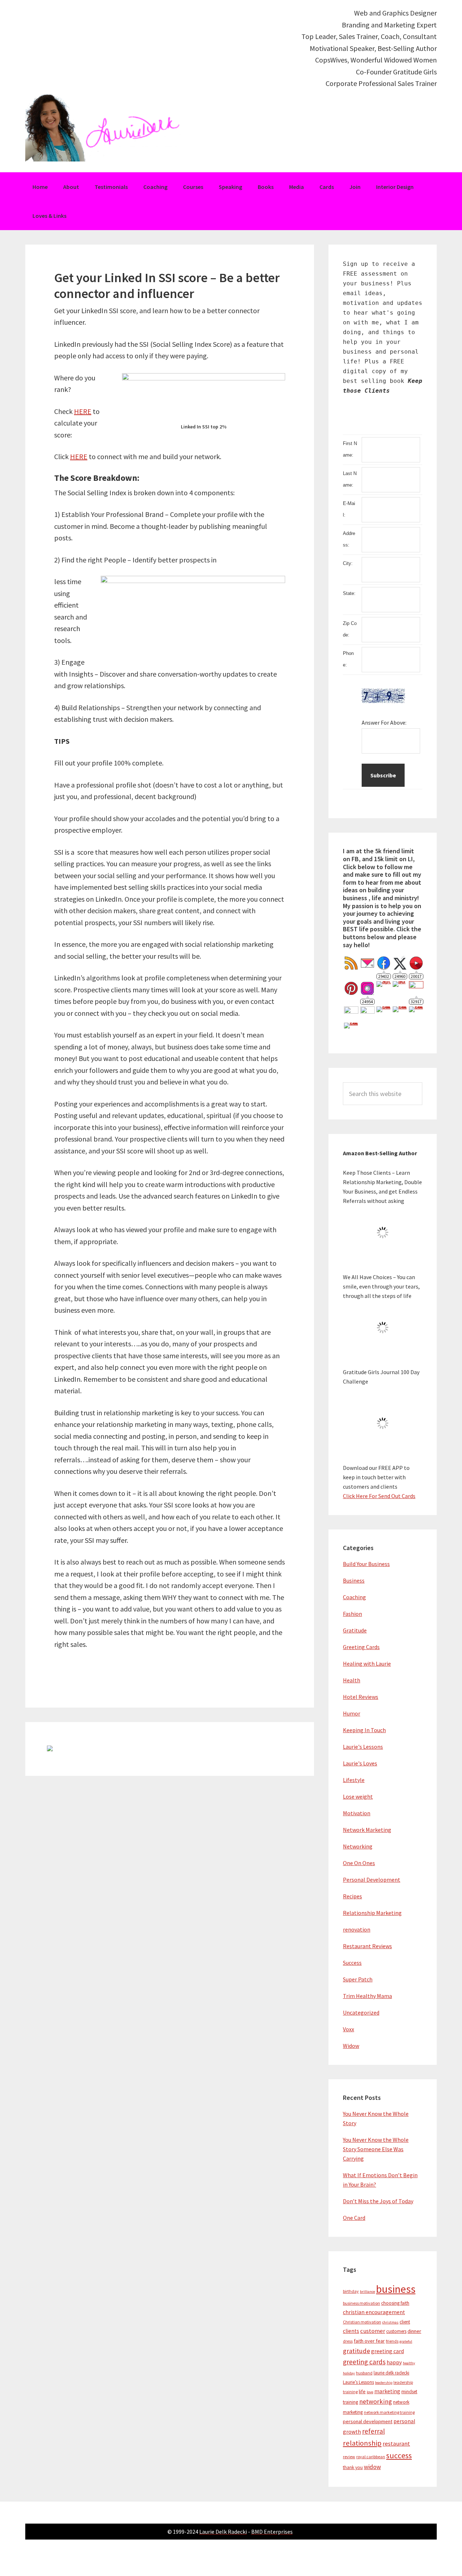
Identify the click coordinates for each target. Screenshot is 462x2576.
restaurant (396, 2444)
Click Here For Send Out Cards (379, 1496)
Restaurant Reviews (367, 1946)
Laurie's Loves (360, 1763)
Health (352, 1680)
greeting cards (364, 2362)
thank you (353, 2467)
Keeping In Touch (364, 1730)
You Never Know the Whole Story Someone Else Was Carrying (376, 2149)
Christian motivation (362, 2322)
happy (394, 2362)
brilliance (367, 2292)
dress (348, 2341)
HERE (83, 411)
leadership (384, 2383)
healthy (409, 2363)
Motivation (357, 1813)
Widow (351, 2046)
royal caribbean (371, 2457)
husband (364, 2373)
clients (351, 2331)
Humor (352, 1713)
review (349, 2457)
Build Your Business (366, 1564)
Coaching (354, 1597)
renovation (357, 1929)
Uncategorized (361, 2012)
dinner (414, 2331)
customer (373, 2331)
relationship (362, 2443)
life (362, 2391)
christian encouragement (374, 2312)
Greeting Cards (361, 1647)
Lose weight (358, 1796)
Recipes (352, 1896)
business (396, 2289)
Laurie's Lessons (363, 1747)
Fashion (352, 1614)
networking (376, 2401)
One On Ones (359, 1863)
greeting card (387, 2351)
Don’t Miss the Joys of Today (378, 2201)
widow (372, 2467)
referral (373, 2431)
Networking (358, 1846)
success (399, 2456)
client (405, 2322)
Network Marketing (367, 1830)
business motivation (361, 2303)
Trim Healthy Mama (367, 1996)
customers (396, 2331)
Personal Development (372, 1880)
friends (392, 2341)
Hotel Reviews (361, 1697)
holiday (349, 2373)
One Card (354, 2218)
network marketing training (389, 2412)
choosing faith (395, 2303)
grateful (406, 2341)
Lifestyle (354, 1780)
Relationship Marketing (372, 1913)
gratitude (356, 2351)
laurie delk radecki (391, 2373)
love (370, 2392)
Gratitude (355, 1630)
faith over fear (369, 2341)
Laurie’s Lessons (358, 2382)
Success (352, 1963)
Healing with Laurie (367, 1664)
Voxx (348, 2029)
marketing (387, 2391)
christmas (390, 2322)
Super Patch (358, 1979)
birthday (351, 2291)
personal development (368, 2421)
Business (354, 1580)
